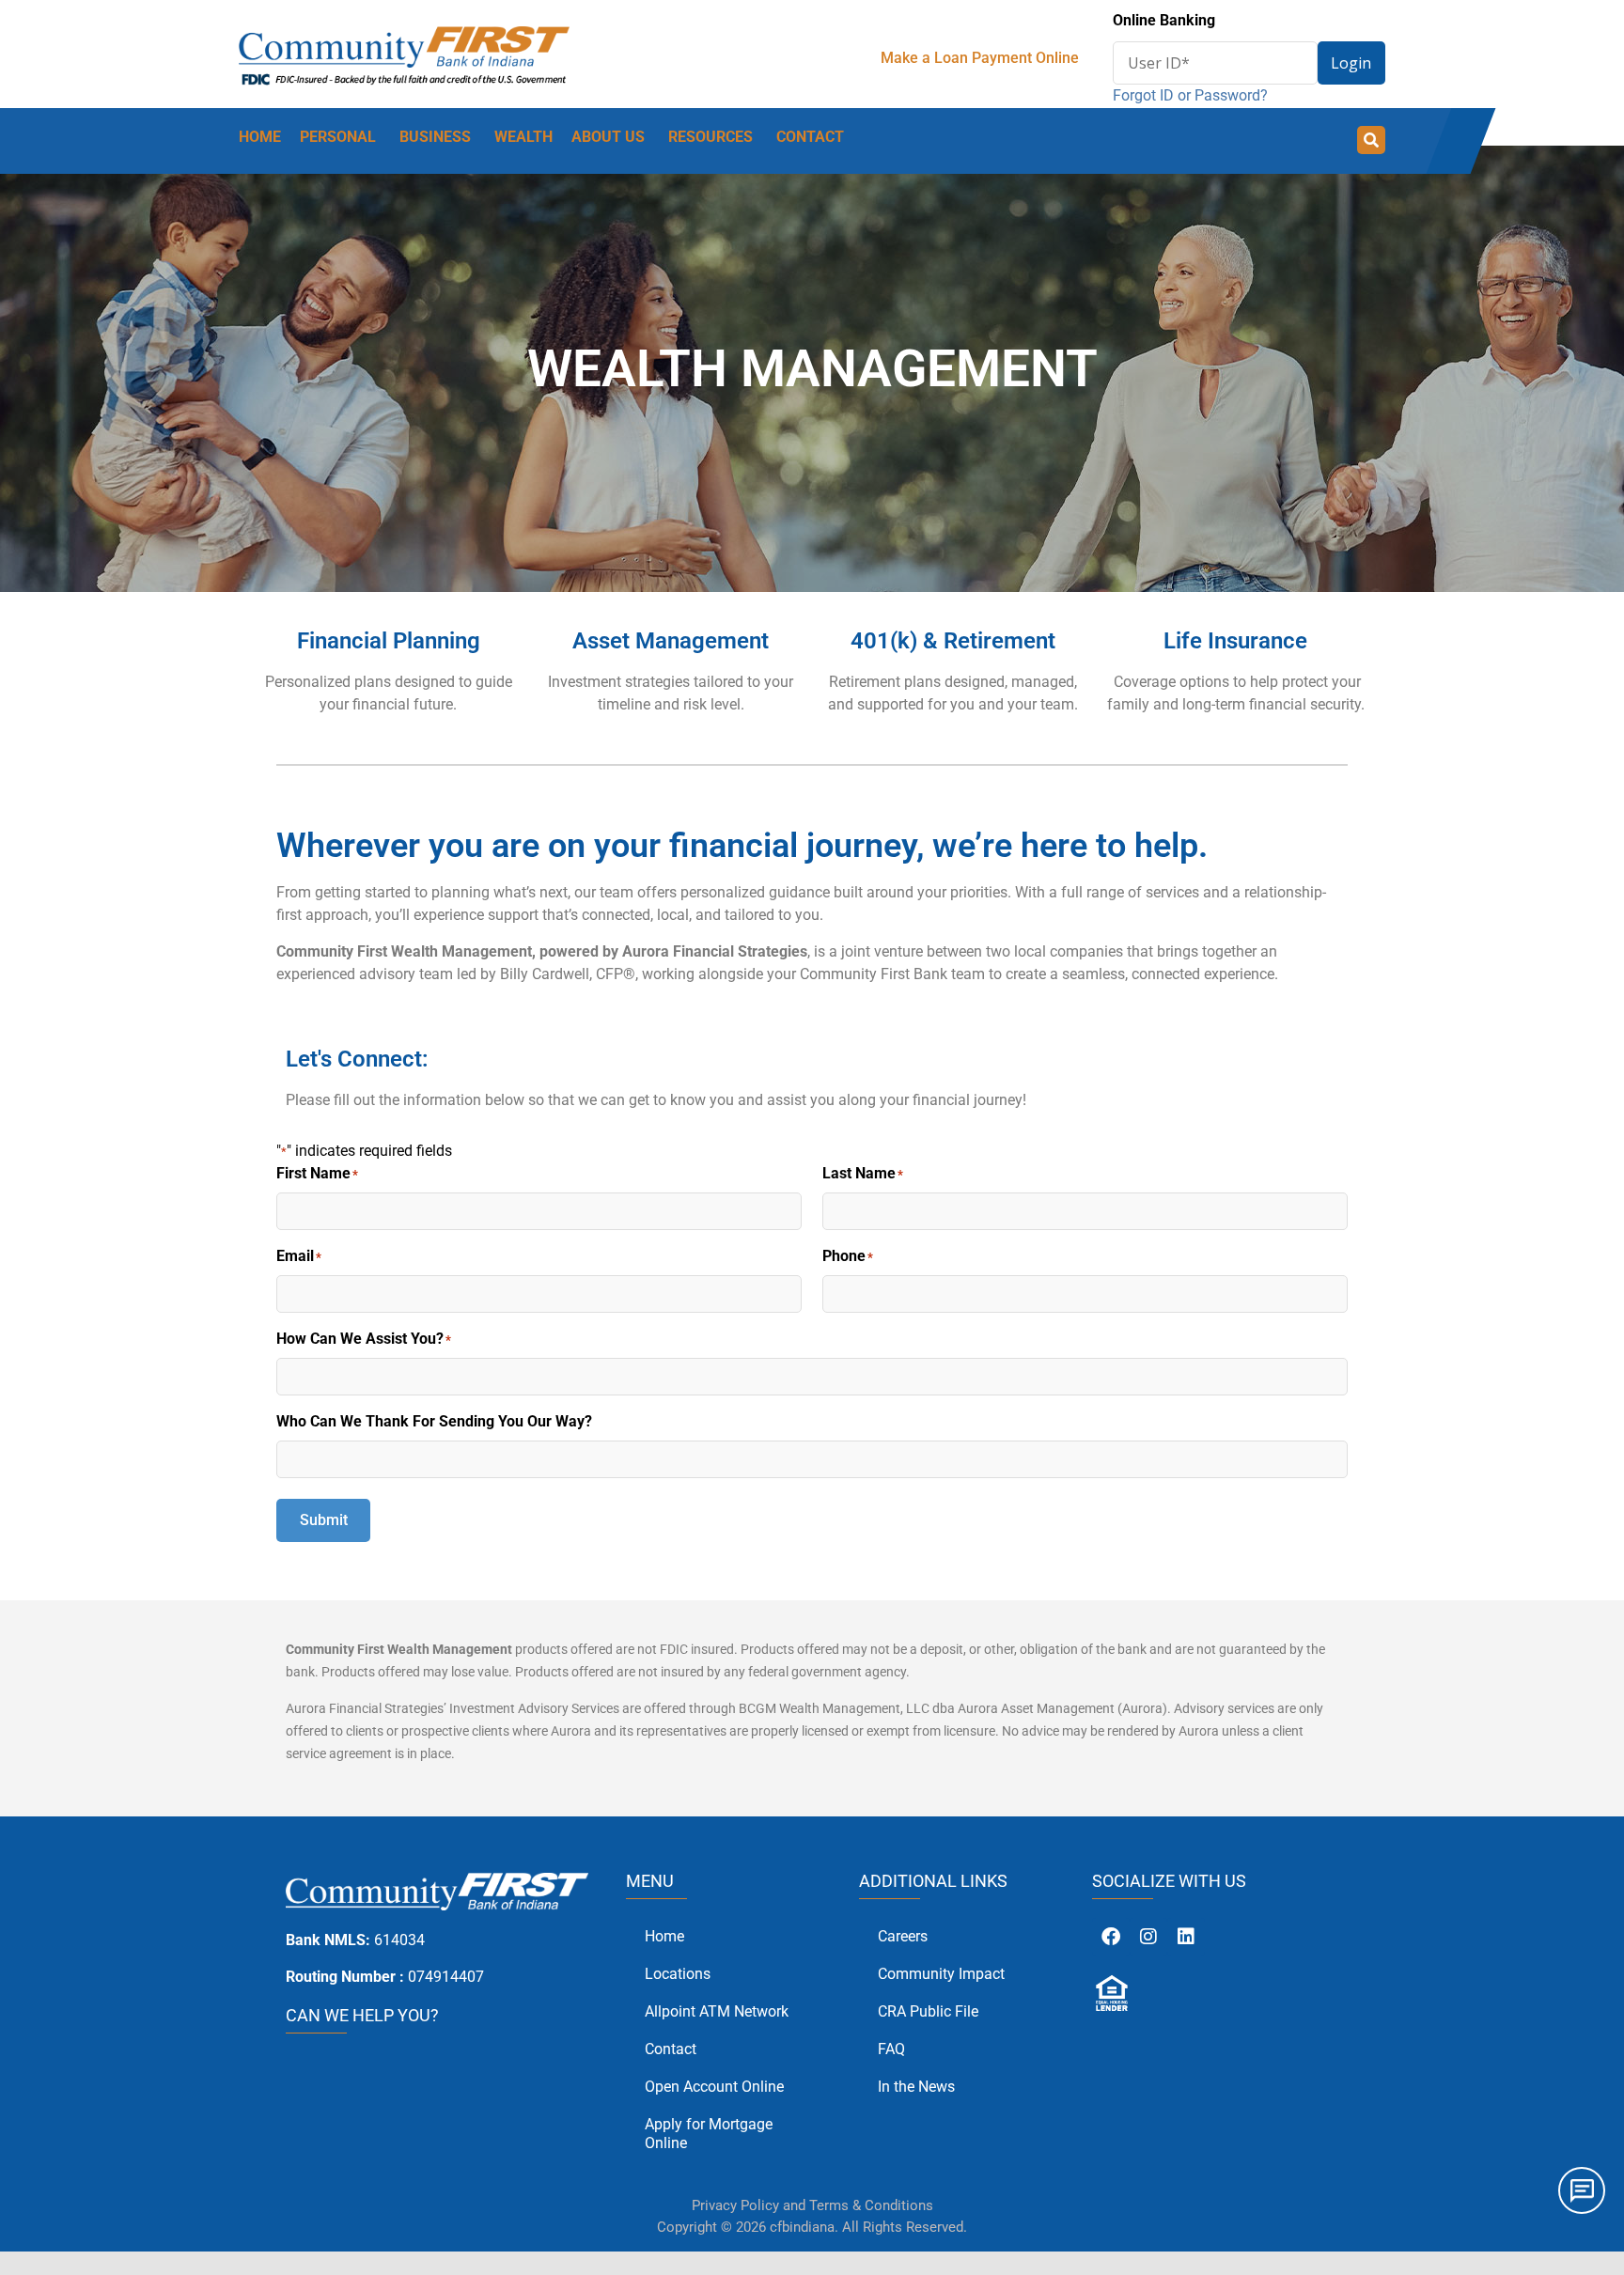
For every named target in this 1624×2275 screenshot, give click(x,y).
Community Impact (941, 1974)
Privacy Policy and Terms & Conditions (812, 2205)
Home (664, 1936)
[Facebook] (1111, 1937)
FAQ (891, 2049)
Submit (324, 1520)
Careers (903, 1936)
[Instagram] (1148, 1937)
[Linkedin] (1186, 1937)
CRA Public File (928, 2011)
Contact (671, 2049)
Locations (678, 1974)
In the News (916, 2087)
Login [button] (1351, 63)
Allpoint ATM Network (717, 2011)
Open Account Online (714, 2087)
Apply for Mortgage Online (709, 2134)
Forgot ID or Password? (1190, 95)
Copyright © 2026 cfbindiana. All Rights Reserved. (812, 2227)
